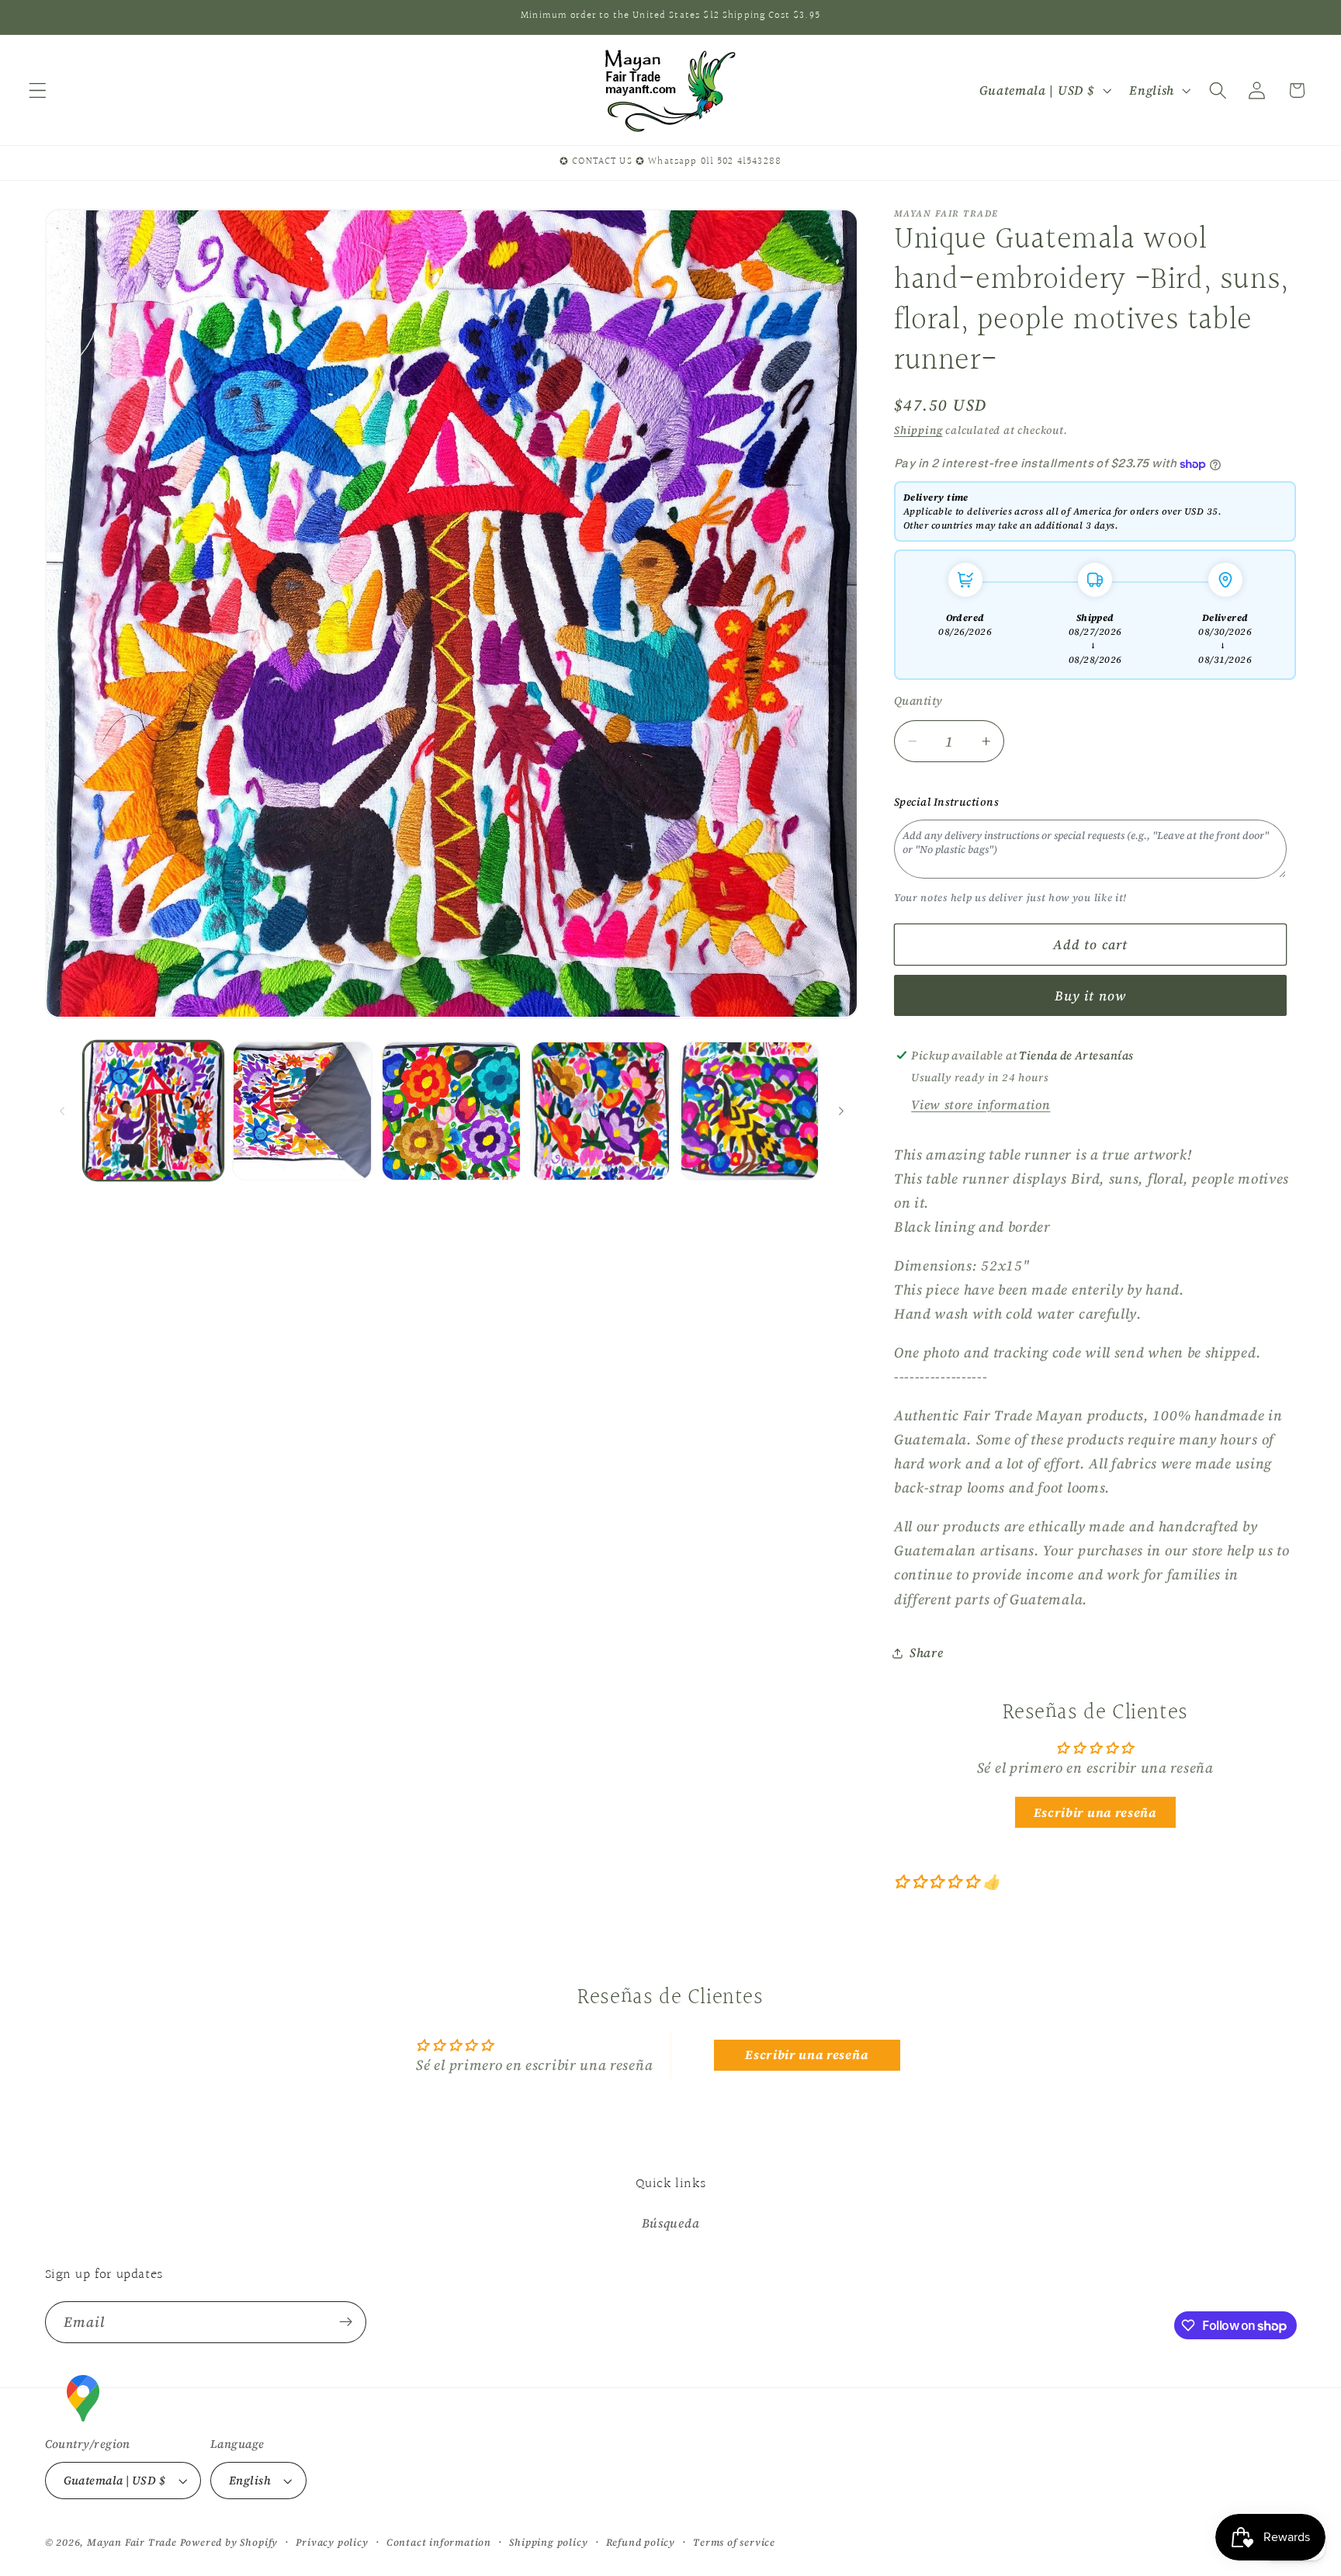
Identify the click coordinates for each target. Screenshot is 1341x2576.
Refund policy (641, 2542)
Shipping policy (548, 2542)
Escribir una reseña (1095, 1812)
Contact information (439, 2542)
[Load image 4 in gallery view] (600, 1111)
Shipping (918, 430)
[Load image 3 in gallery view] (451, 1111)
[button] (38, 90)
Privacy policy (332, 2542)
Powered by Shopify (229, 2542)
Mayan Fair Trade (133, 2542)
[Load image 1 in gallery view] (153, 1111)
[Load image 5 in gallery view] (750, 1111)
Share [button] (926, 1652)
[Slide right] (841, 1111)
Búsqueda (671, 2223)
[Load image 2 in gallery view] (302, 1111)
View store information (981, 1104)
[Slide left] (62, 1111)
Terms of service (734, 2542)
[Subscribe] (346, 2322)
